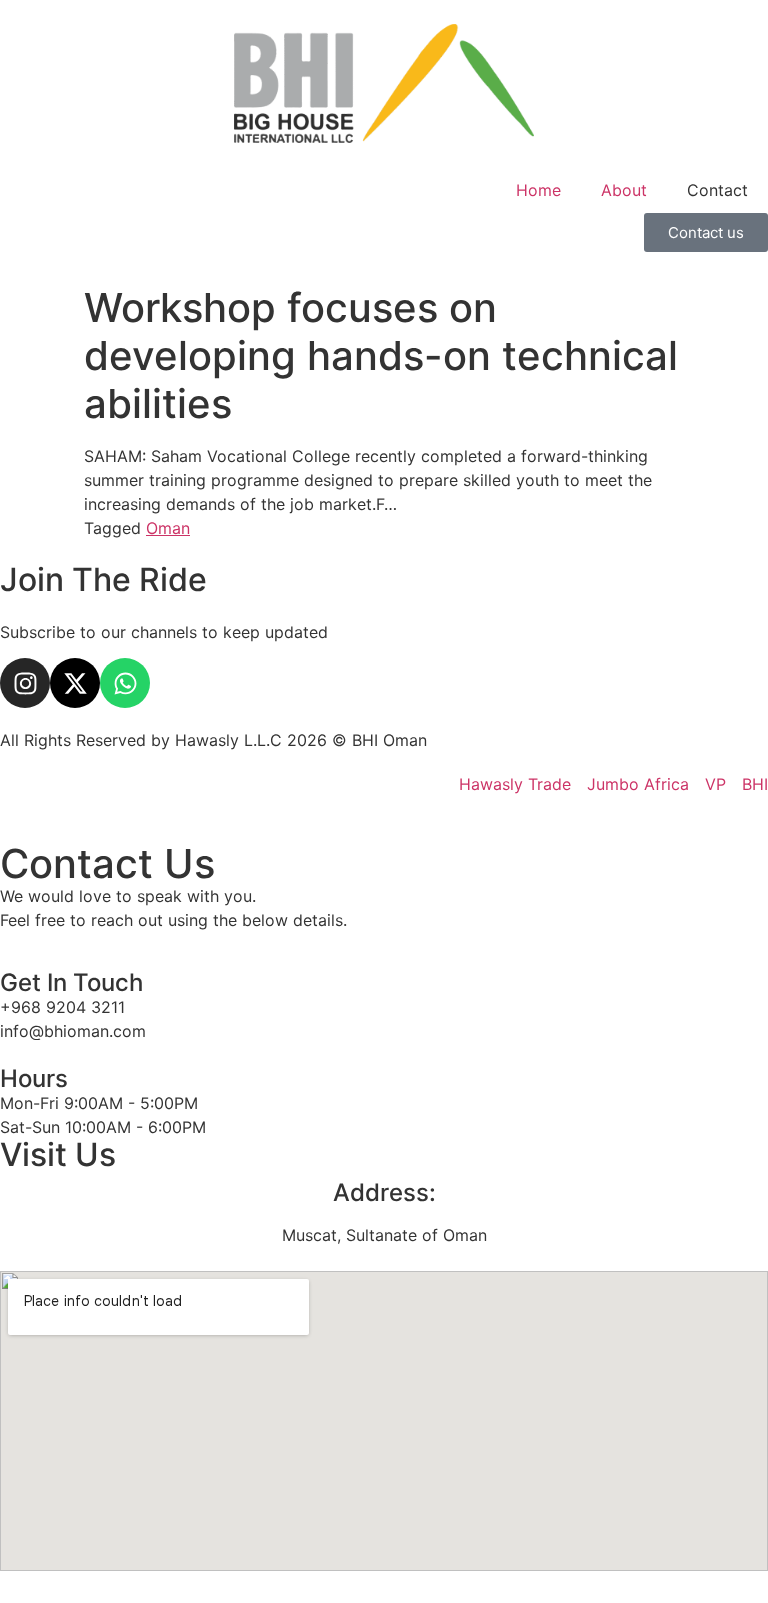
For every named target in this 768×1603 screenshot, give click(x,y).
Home (538, 190)
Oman (168, 528)
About (624, 190)
